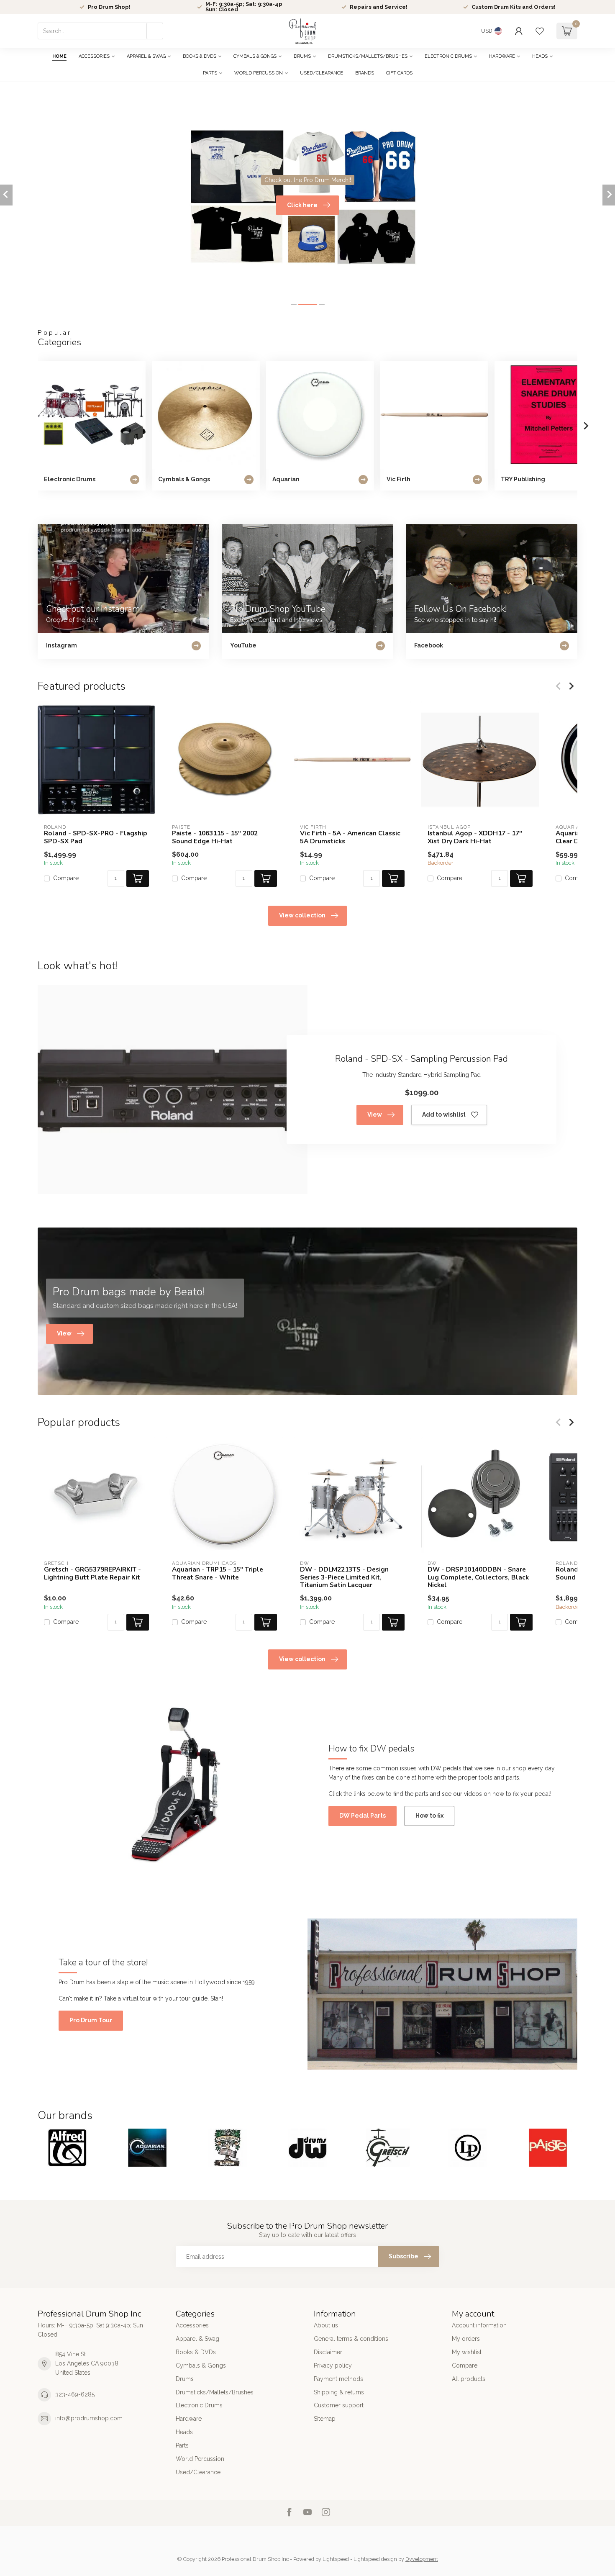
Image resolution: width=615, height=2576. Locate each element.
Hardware (502, 56)
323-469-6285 (75, 2394)
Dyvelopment (422, 2559)
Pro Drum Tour (91, 2020)
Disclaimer (328, 2352)
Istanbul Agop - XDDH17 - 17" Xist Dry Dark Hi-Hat (475, 837)
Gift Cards (399, 73)
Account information (479, 2325)
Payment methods (338, 2379)
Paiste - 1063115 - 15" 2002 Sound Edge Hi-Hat (215, 837)
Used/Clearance (322, 73)
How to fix (429, 1816)
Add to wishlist (444, 1115)
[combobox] (100, 31)
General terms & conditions (351, 2339)
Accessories (94, 56)
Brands (365, 73)
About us (326, 2325)
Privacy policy (333, 2365)
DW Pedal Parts (363, 1816)
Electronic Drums (448, 56)
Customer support (339, 2405)
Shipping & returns (339, 2392)
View (375, 1115)
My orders (466, 2339)
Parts (210, 73)
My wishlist (467, 2352)
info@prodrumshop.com (89, 2418)
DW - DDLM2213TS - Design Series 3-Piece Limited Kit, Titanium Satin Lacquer (344, 1577)
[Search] (155, 31)
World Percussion (259, 73)
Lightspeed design (375, 2559)
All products (469, 2379)
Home (59, 56)
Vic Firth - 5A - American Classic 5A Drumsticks (350, 837)
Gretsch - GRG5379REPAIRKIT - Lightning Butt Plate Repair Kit (92, 1573)
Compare (66, 878)
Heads (540, 56)
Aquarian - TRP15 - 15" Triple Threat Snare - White (218, 1573)
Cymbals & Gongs (255, 56)
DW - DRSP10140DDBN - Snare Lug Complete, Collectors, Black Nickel (478, 1577)
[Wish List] (540, 31)
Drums (302, 56)
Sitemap (325, 2419)
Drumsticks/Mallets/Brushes (368, 56)
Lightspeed (336, 2559)
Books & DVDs (200, 56)
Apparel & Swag (146, 56)
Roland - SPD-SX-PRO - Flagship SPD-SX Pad (96, 837)
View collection (302, 915)
